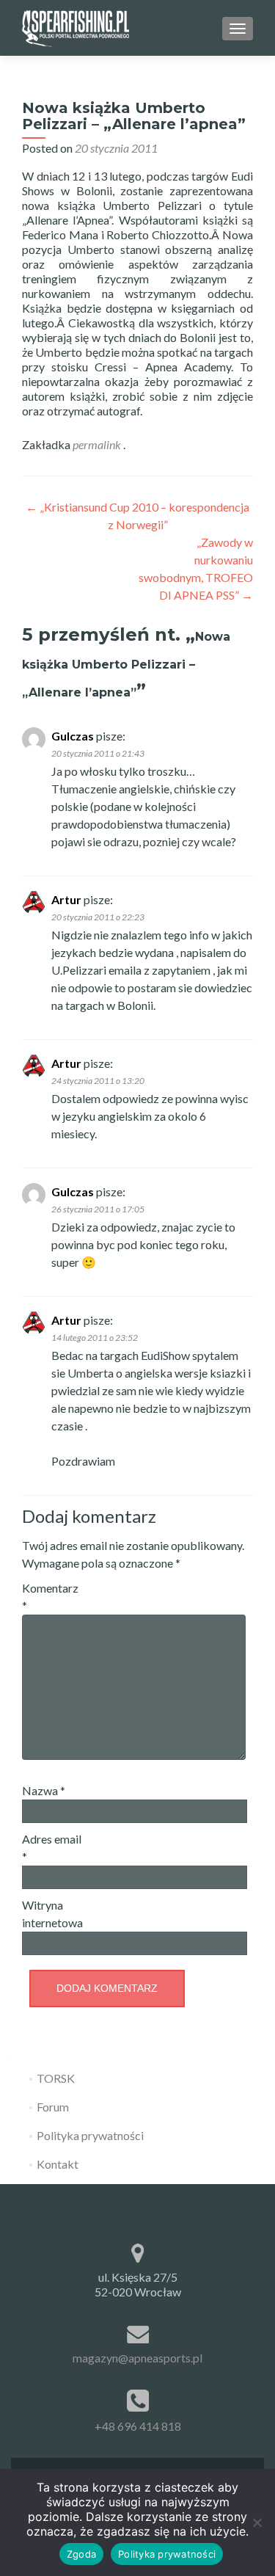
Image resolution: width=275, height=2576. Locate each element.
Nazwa (44, 1790)
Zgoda (81, 2554)
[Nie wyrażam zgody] (257, 2522)
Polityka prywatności (90, 2135)
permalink (98, 444)
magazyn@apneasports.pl (137, 2358)
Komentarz (50, 1597)
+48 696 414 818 (138, 2426)
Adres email (52, 1848)
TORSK (56, 2078)
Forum (53, 2107)
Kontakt (58, 2164)
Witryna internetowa (52, 1914)
